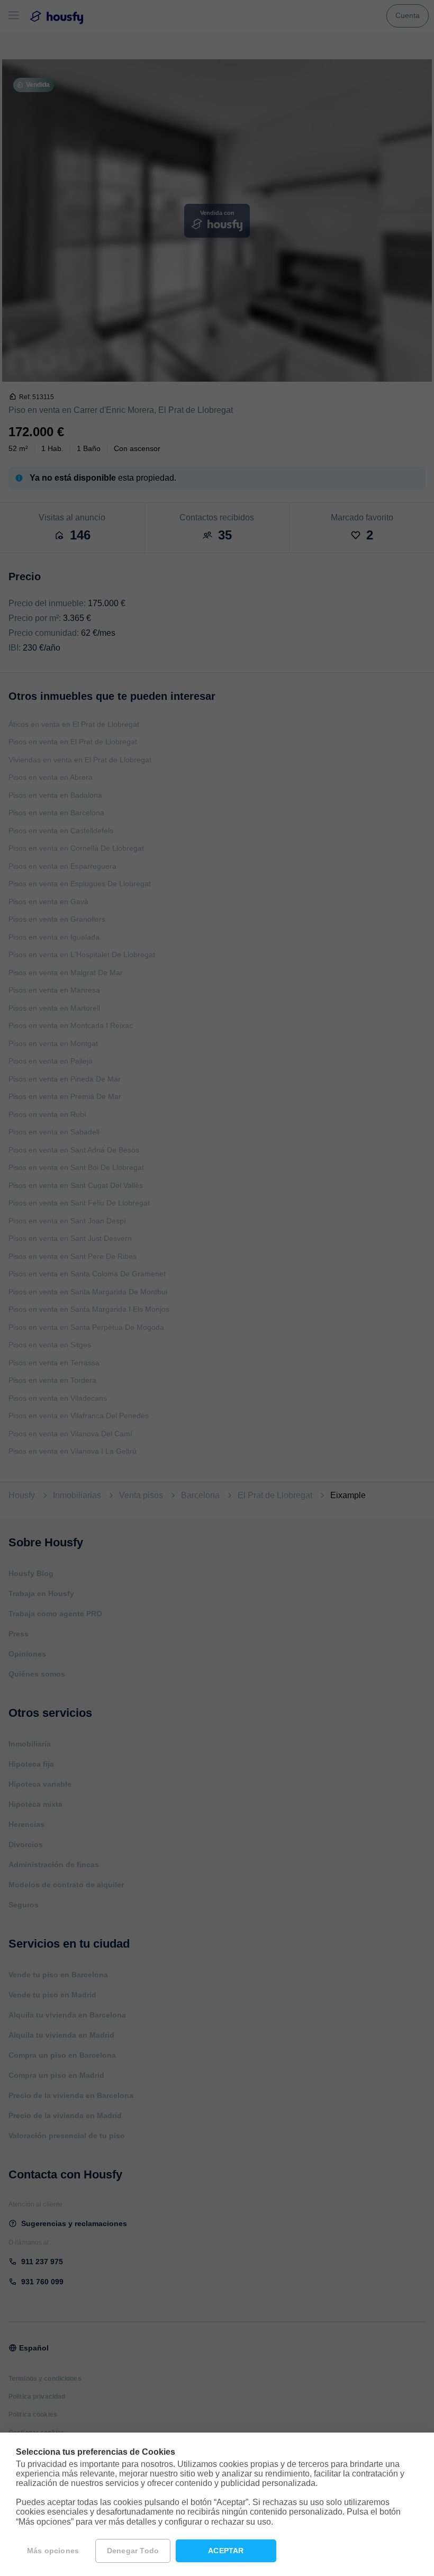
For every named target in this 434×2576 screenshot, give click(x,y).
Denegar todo (133, 2551)
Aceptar (226, 2551)
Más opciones (53, 2551)
